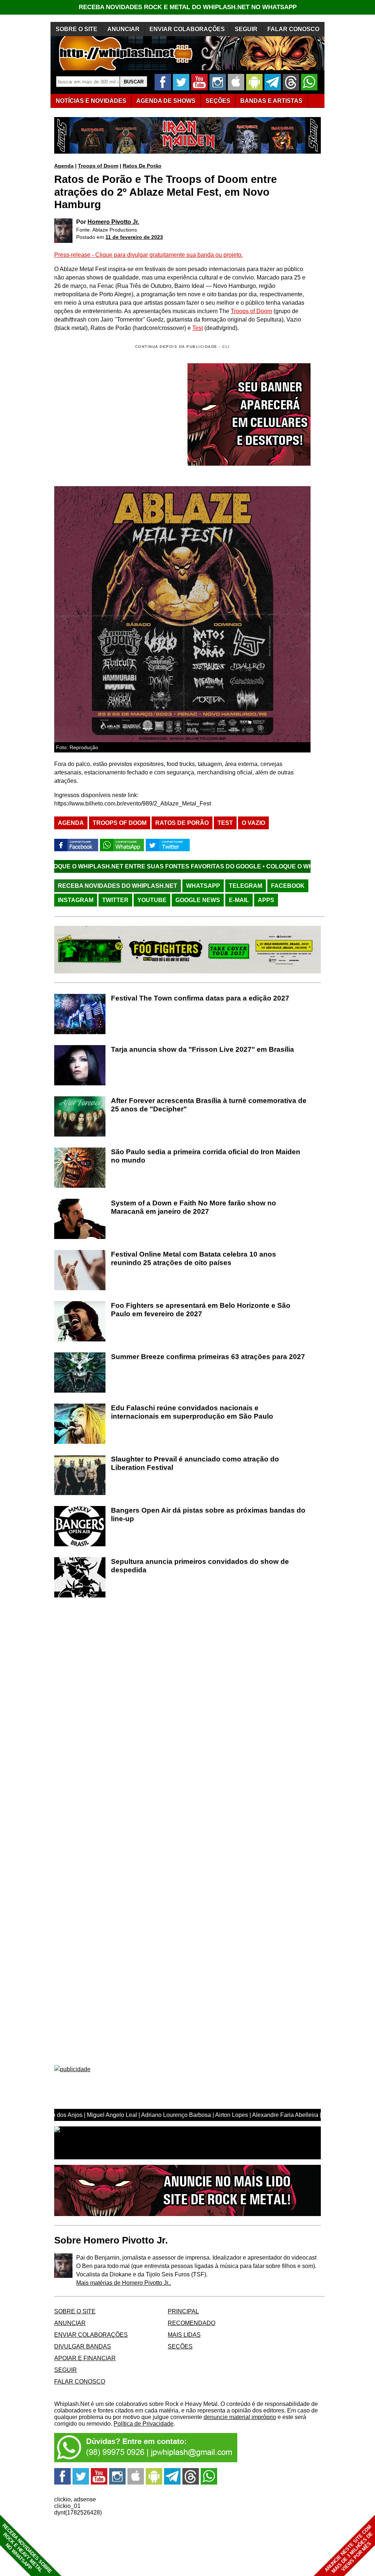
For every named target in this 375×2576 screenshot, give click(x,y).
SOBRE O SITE (77, 29)
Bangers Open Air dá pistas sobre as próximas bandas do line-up (208, 1514)
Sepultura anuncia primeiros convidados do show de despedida (200, 1566)
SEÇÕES (218, 101)
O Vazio (253, 823)
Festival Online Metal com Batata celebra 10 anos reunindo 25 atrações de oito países (194, 1258)
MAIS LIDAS (184, 2335)
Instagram (76, 900)
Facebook (288, 886)
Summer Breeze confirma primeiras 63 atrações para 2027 (208, 1357)
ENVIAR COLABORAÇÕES (187, 29)
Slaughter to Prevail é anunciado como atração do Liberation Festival (195, 1463)
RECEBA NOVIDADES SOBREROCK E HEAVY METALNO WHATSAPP (27, 2548)
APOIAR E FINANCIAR (85, 2358)
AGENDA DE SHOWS (166, 101)
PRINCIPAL (183, 2311)
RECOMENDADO (192, 2323)
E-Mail (239, 900)
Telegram (246, 886)
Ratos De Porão (142, 166)
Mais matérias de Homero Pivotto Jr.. (124, 2283)
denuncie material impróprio (240, 2417)
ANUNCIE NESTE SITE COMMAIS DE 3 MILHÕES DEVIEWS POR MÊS (349, 2549)
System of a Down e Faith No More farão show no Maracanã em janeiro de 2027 (194, 1207)
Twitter (115, 900)
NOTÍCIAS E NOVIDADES (91, 101)
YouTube (152, 900)
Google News (198, 900)
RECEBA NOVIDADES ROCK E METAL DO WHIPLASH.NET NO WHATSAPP (188, 7)
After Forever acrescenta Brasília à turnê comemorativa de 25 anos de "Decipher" (209, 1105)
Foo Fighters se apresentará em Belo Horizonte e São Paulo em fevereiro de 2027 (201, 1310)
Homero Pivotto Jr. (113, 222)
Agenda (64, 166)
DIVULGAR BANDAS (83, 2346)
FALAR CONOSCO (293, 29)
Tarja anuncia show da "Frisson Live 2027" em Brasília (203, 1049)
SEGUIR (246, 29)
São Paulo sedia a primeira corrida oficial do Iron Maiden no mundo (206, 1156)
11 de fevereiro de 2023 (134, 237)
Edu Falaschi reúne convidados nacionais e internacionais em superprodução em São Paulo (192, 1412)
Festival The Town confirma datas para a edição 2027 (200, 998)
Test (198, 328)
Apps (266, 900)
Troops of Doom (98, 166)
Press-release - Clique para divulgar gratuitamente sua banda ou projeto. (148, 255)
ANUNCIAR (123, 29)
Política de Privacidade (144, 2424)
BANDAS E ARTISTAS (271, 101)
